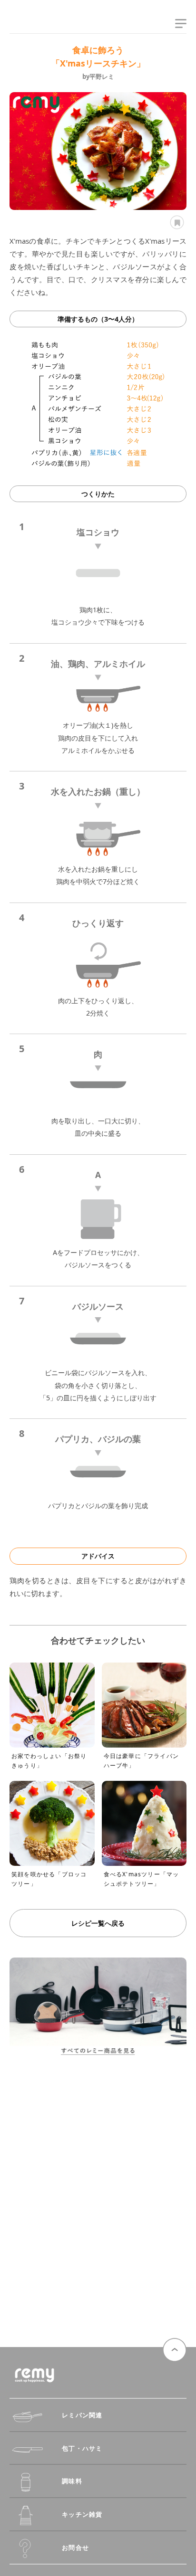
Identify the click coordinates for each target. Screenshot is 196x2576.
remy (26, 25)
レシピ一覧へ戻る (98, 1923)
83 (176, 222)
